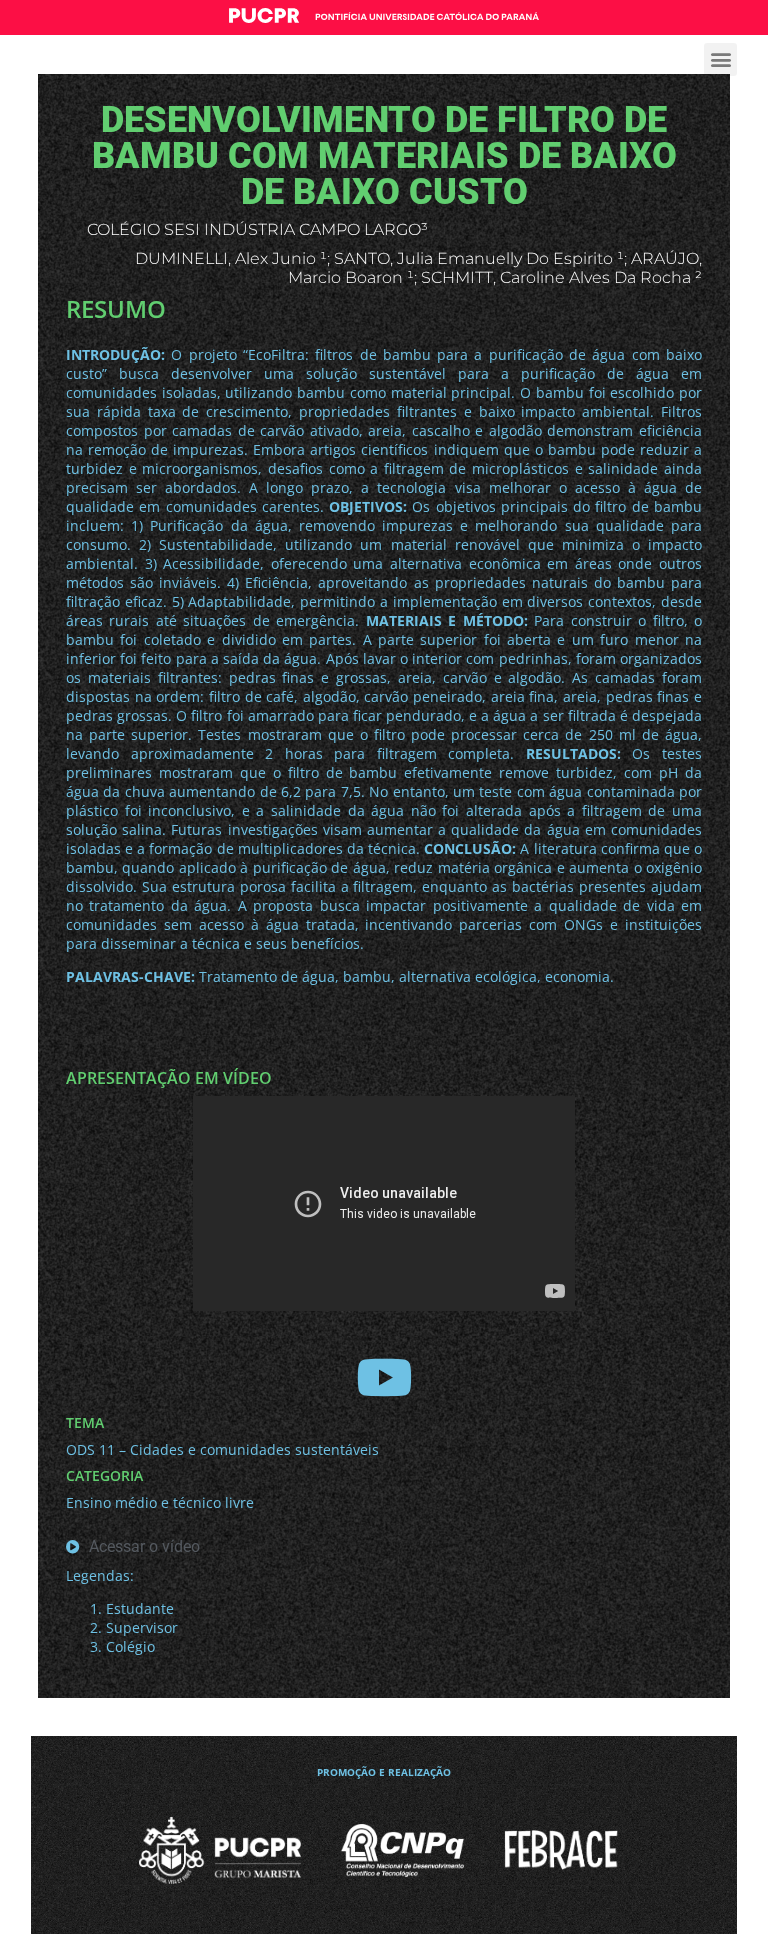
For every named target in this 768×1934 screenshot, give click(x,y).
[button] (720, 59)
